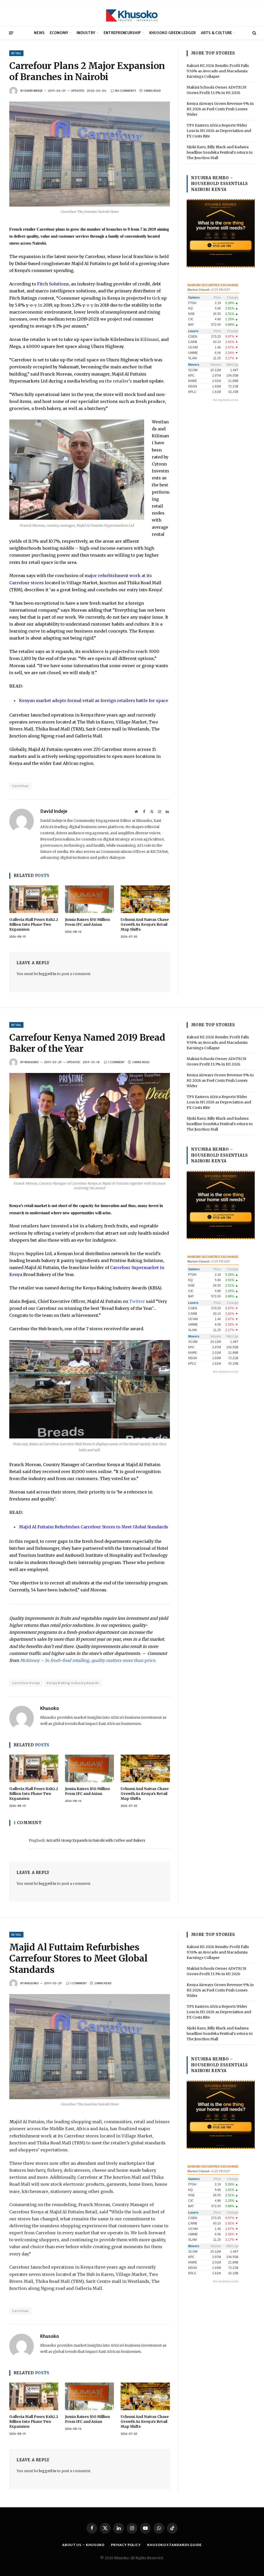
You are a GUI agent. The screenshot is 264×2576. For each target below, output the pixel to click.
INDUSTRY (86, 33)
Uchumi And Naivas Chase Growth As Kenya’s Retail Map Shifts (145, 924)
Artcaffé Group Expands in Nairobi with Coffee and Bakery (96, 1840)
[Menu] (11, 33)
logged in (48, 974)
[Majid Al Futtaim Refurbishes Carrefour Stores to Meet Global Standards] (90, 2047)
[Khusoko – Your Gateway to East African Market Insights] (132, 13)
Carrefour (20, 786)
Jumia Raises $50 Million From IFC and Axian (87, 922)
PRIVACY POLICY (126, 2545)
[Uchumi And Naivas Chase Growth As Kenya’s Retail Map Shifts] (145, 899)
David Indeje (34, 91)
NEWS (39, 33)
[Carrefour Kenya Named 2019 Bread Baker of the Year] (90, 1126)
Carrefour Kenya (26, 1683)
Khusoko (32, 1062)
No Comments (126, 91)
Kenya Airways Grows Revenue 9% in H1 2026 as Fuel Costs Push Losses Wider (220, 109)
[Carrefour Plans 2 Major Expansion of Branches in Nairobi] (90, 154)
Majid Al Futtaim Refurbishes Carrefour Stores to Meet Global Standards (94, 1527)
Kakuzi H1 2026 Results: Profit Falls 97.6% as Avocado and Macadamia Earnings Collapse (218, 71)
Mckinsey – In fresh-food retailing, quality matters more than (82, 1660)
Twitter (137, 1301)
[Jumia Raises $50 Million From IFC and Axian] (89, 899)
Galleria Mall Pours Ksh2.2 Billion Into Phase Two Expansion (34, 924)
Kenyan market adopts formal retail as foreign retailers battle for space (94, 701)
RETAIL (16, 53)
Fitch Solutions (53, 284)
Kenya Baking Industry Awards (73, 1683)
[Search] (254, 33)
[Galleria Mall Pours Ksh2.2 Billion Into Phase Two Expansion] (34, 899)
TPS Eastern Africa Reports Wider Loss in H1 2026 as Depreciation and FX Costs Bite (219, 131)
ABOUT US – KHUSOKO (83, 2545)
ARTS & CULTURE (217, 33)
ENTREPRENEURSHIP (122, 33)
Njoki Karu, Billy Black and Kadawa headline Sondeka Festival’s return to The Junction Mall (220, 152)
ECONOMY (59, 33)
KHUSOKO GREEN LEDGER (173, 33)
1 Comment (117, 1062)
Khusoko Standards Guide (175, 2545)
